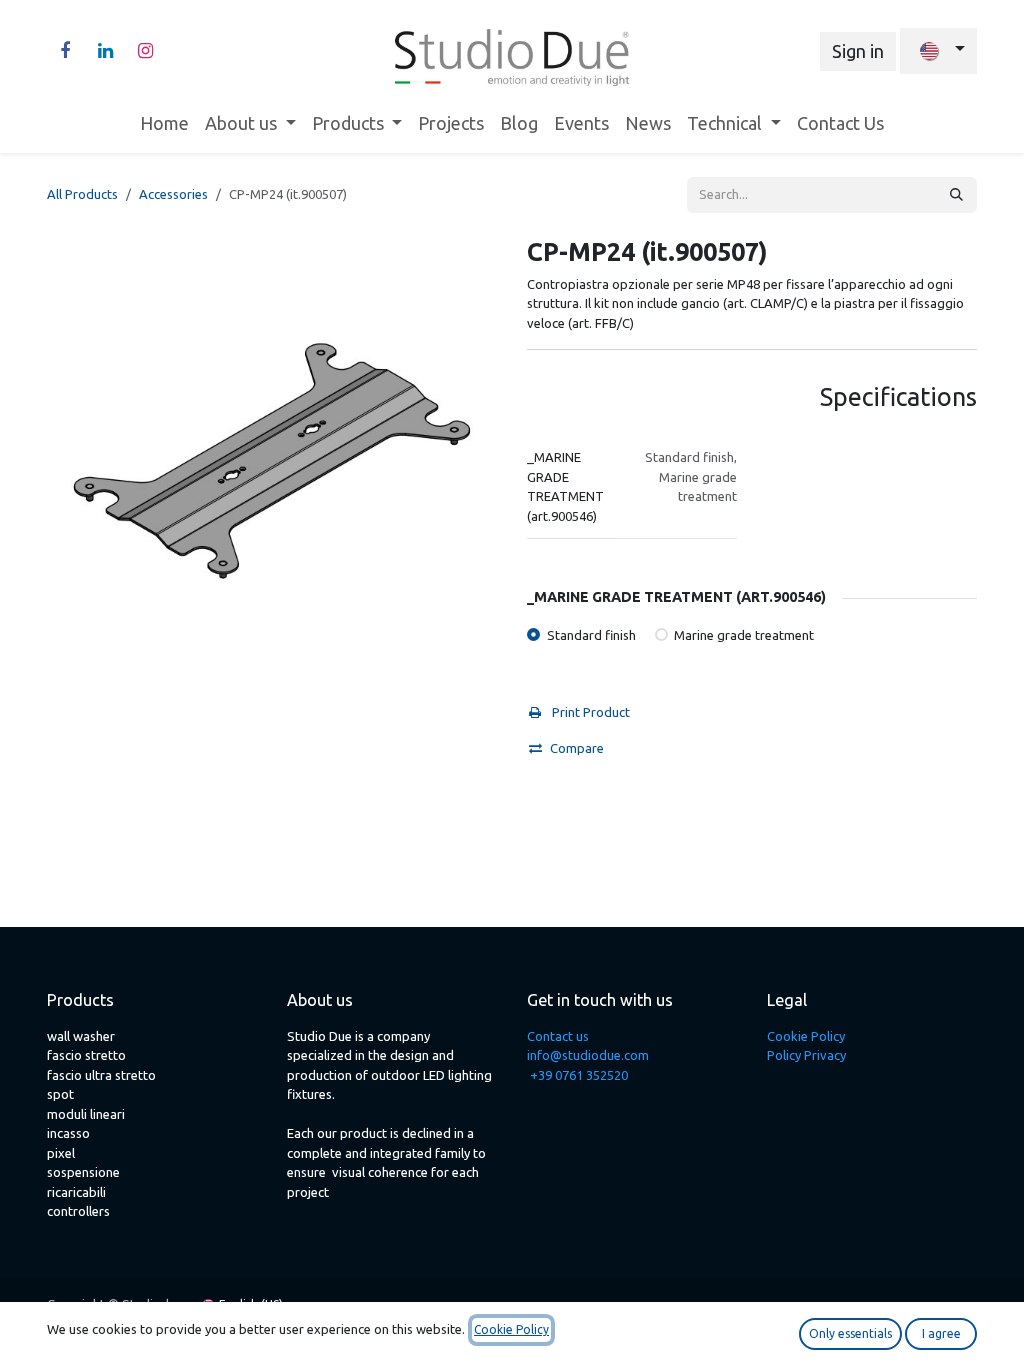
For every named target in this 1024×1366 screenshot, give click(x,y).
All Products (82, 194)
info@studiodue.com (588, 1055)
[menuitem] (164, 123)
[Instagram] (145, 51)
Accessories (173, 194)
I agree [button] (941, 1333)
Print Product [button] (589, 712)
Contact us (558, 1036)
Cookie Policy (806, 1036)
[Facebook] (65, 51)
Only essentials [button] (850, 1333)
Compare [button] (577, 748)
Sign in (858, 51)
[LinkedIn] (105, 51)
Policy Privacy (806, 1055)
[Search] (956, 195)
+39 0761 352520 (579, 1075)
